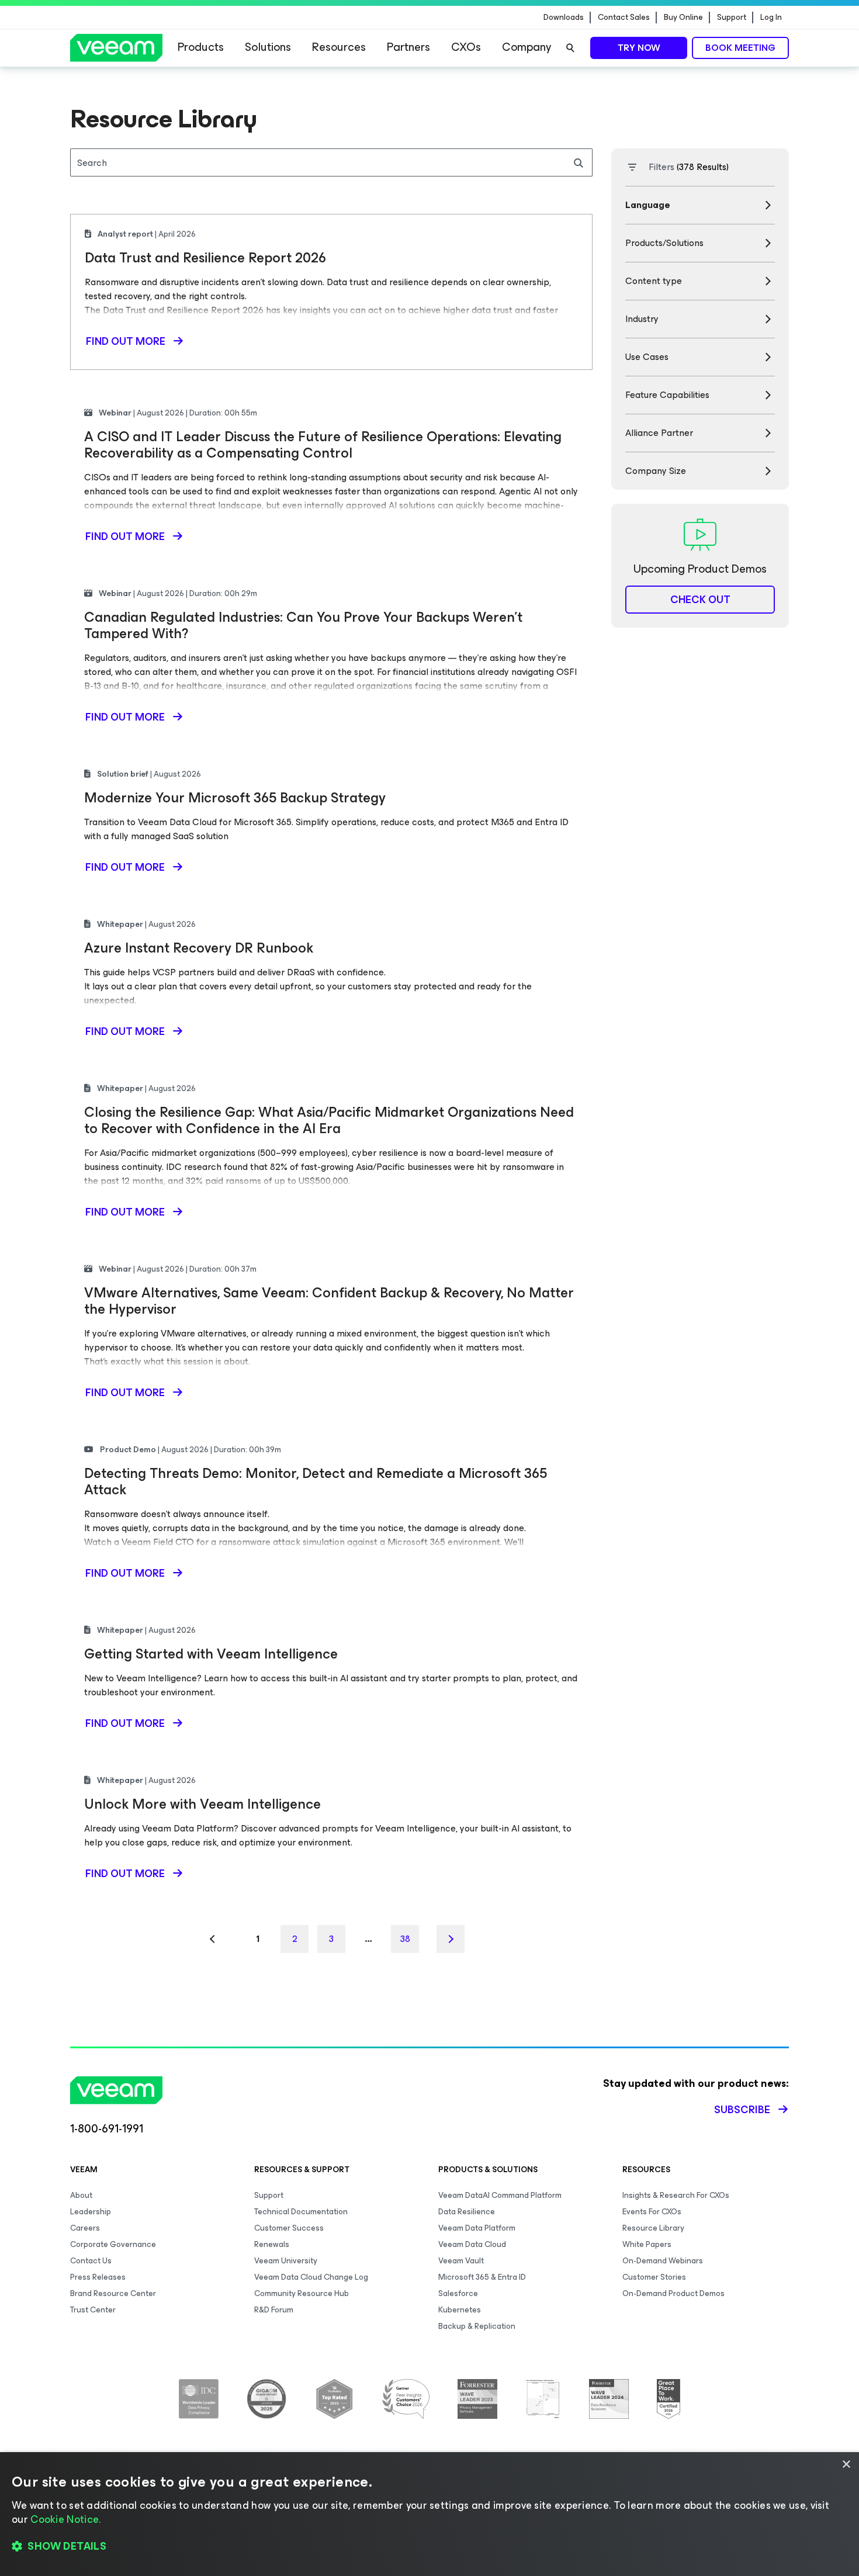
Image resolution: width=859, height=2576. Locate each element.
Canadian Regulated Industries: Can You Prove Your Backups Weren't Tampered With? (303, 625)
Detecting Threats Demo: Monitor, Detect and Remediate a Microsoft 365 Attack (316, 1481)
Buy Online (683, 18)
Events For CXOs (652, 2212)
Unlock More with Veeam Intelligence (202, 1804)
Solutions (268, 47)
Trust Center (93, 2310)
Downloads (564, 18)
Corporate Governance (113, 2244)
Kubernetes (460, 2310)
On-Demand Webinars (663, 2261)
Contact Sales (624, 18)
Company (527, 47)
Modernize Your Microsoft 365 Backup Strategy (235, 798)
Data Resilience (467, 2212)
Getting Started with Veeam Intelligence (211, 1654)
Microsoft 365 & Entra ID (482, 2277)
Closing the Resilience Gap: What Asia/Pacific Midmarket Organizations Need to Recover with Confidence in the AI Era (329, 1120)
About (81, 2195)
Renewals (272, 2244)
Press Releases (98, 2277)
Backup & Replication (477, 2326)
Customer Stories (654, 2277)
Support (732, 18)
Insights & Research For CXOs (676, 2195)
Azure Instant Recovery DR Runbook (199, 948)
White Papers (647, 2244)
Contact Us (91, 2261)
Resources (339, 47)
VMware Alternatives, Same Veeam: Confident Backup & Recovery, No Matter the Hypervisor (329, 1301)
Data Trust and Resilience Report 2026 (205, 258)
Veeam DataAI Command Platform (500, 2195)
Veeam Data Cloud (472, 2244)
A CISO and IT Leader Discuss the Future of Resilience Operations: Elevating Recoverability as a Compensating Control (323, 445)
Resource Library (653, 2228)
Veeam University (286, 2261)
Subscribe (742, 2110)
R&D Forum (274, 2310)
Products (201, 47)
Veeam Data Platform (477, 2228)
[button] (430, 2547)
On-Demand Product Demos (673, 2293)
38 (405, 1939)
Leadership (91, 2212)
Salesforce (458, 2293)
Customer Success (289, 2228)
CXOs (466, 47)
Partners (408, 47)
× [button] (846, 2465)
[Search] (570, 48)
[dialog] (430, 2514)
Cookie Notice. (65, 2519)
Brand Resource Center (113, 2293)
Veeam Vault (461, 2261)
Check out (700, 600)
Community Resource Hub (302, 2293)
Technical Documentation (301, 2212)
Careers (85, 2228)
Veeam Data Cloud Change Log (311, 2277)
